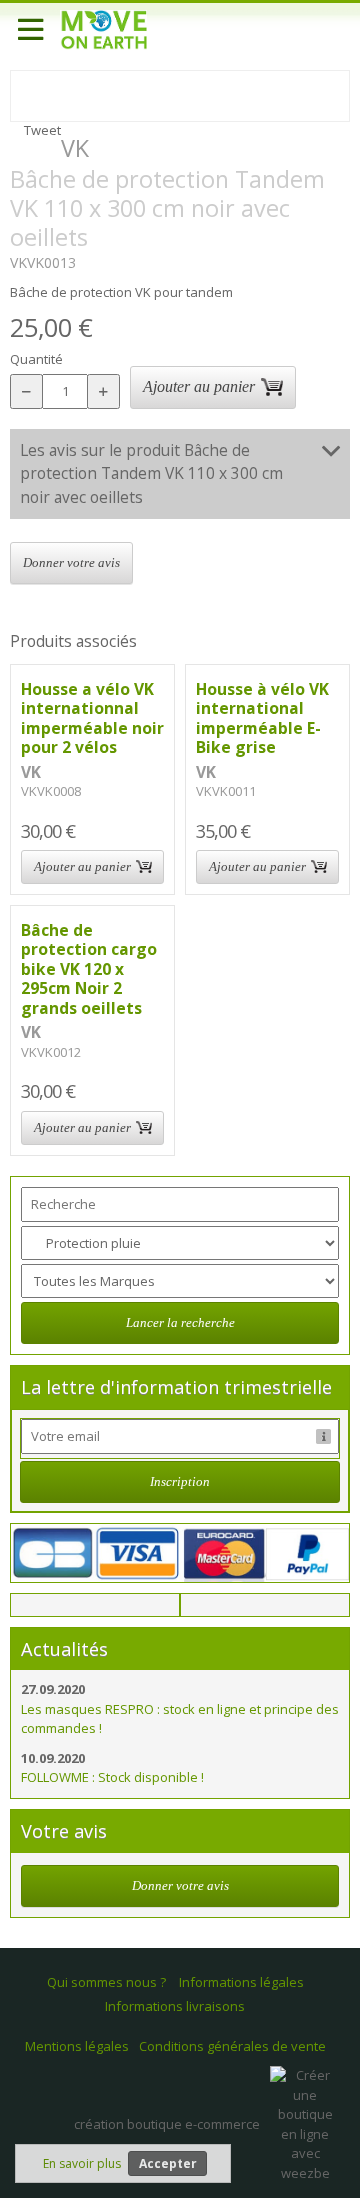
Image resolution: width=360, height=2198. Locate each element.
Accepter (168, 2163)
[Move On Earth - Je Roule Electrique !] (103, 30)
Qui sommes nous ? (106, 1982)
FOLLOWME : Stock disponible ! (112, 1777)
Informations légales (241, 1982)
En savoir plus (82, 2163)
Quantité (36, 359)
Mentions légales (77, 2046)
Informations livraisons (175, 2006)
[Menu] (30, 30)
